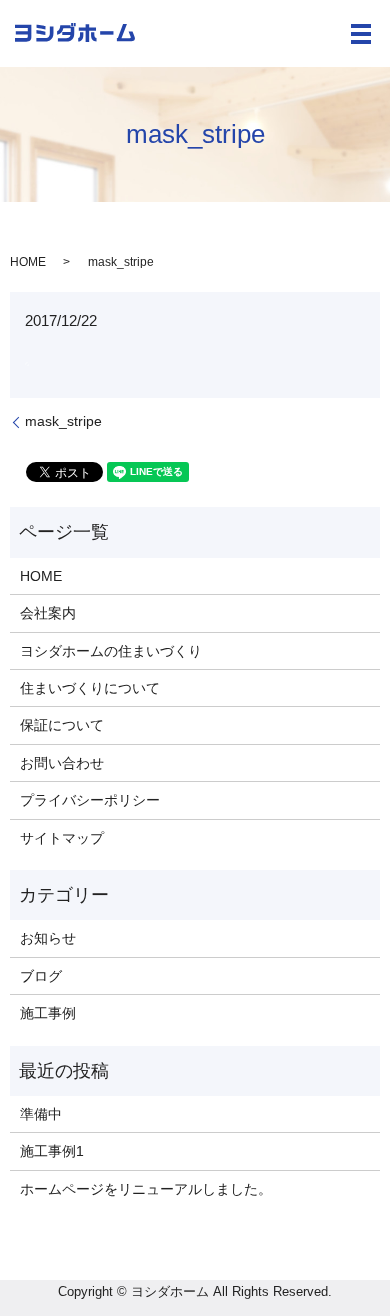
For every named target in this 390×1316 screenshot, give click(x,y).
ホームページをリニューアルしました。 (146, 1189)
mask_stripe (63, 421)
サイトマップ (62, 838)
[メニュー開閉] (361, 34)
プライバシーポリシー (90, 800)
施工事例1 (52, 1151)
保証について (62, 725)
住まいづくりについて (90, 688)
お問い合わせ (62, 763)
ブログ (41, 976)
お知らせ (48, 938)
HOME (28, 262)
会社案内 (48, 613)
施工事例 (48, 1013)
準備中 (41, 1114)
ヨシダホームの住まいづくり (111, 651)
